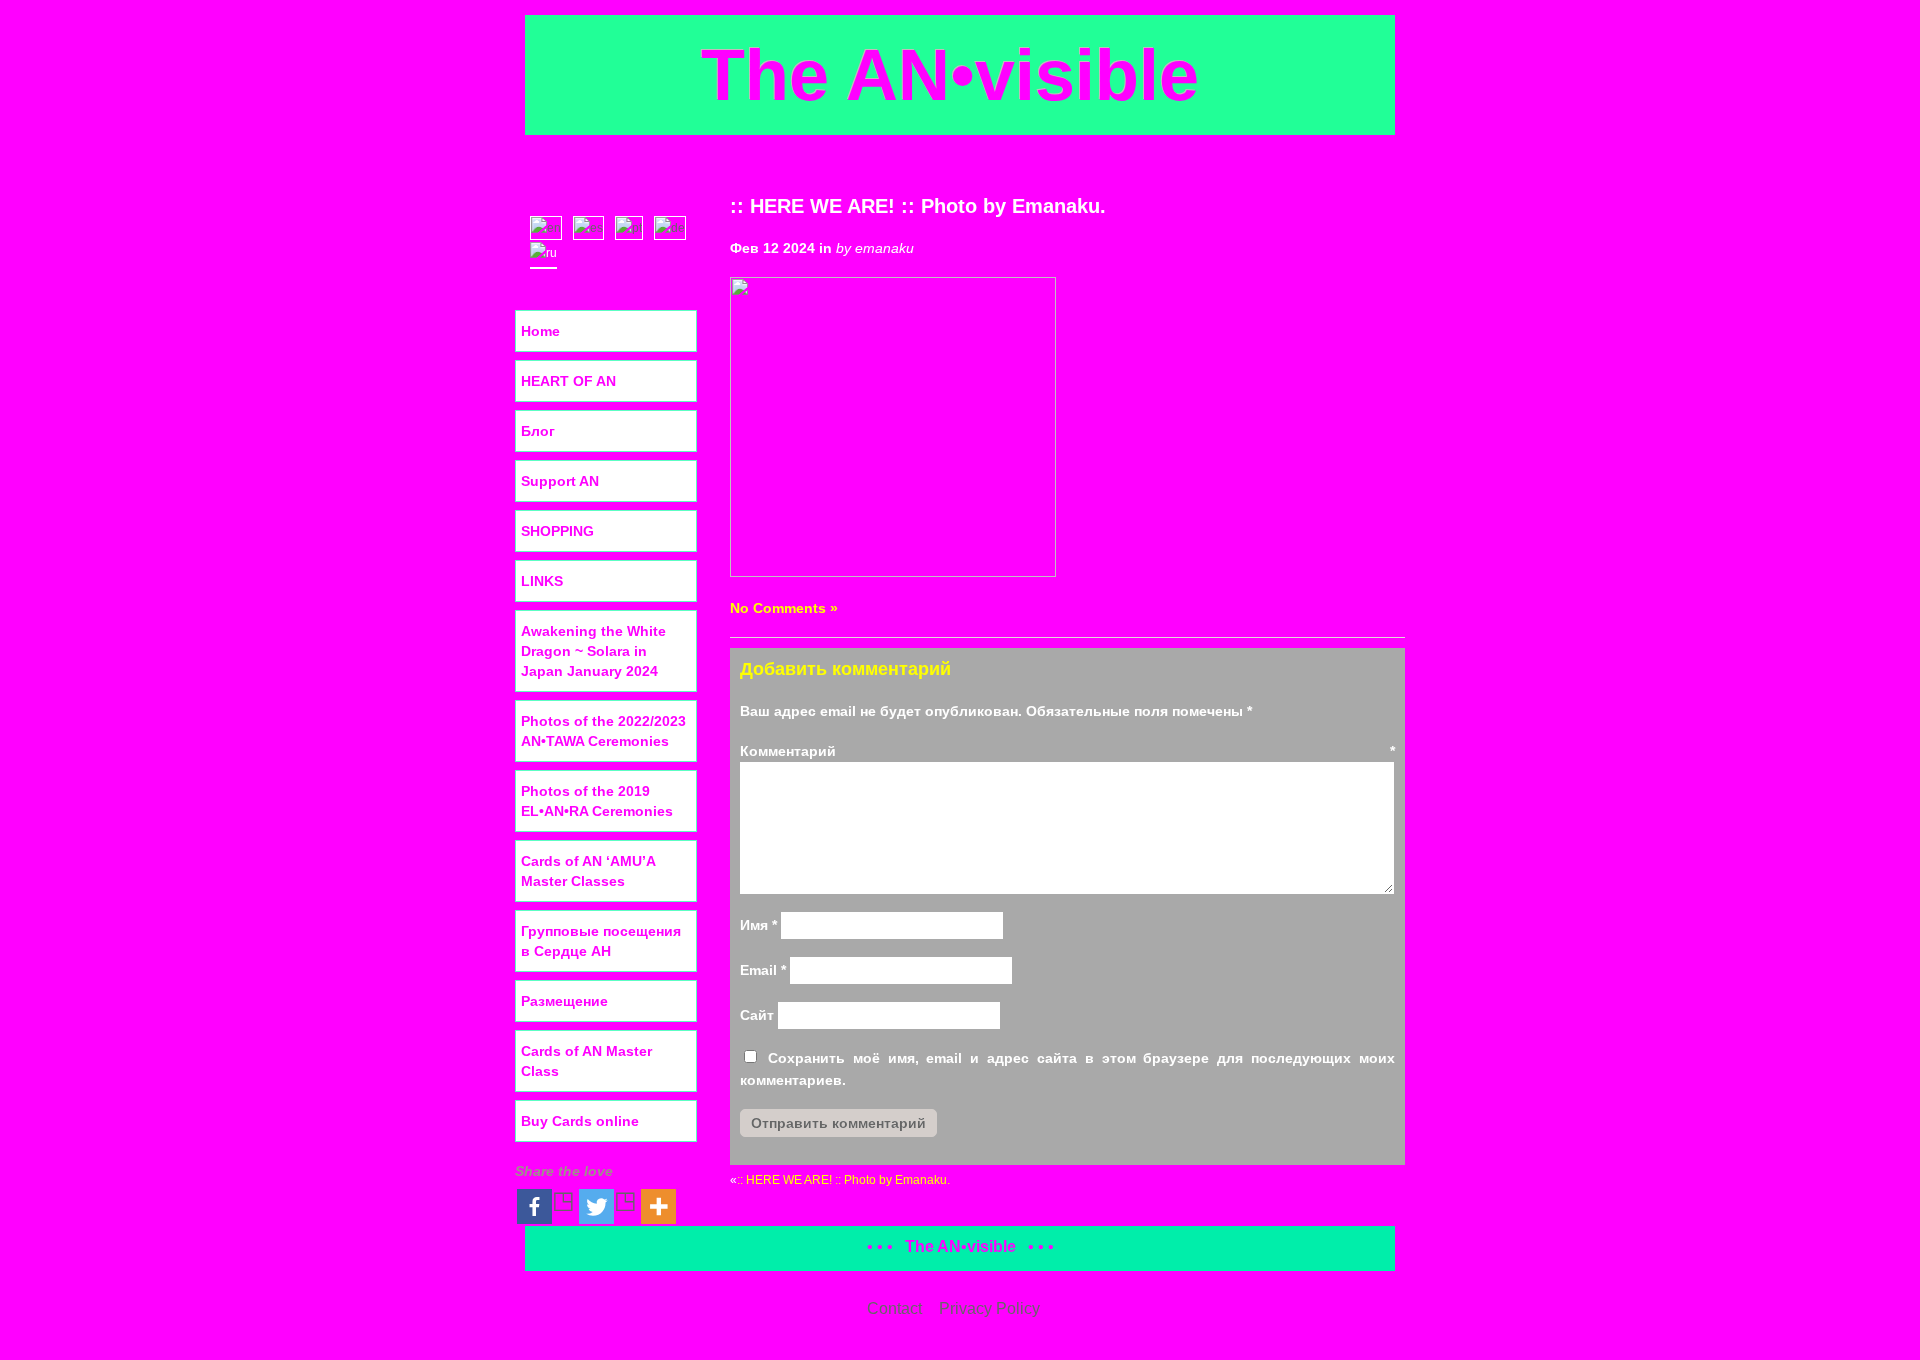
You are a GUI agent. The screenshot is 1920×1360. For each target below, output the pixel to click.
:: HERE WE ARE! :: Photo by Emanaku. (918, 206)
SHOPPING (557, 531)
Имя (758, 925)
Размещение (564, 1001)
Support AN (560, 481)
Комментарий (1067, 751)
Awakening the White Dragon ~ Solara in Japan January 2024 (593, 651)
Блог (538, 431)
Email (763, 970)
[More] (658, 1206)
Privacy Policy (989, 1308)
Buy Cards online (580, 1121)
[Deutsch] (674, 226)
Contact (894, 1308)
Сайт (757, 1015)
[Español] (593, 226)
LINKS (542, 581)
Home (540, 331)
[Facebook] (546, 1206)
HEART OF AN (568, 381)
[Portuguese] (633, 226)
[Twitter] (608, 1206)
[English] (550, 226)
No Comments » (784, 608)
